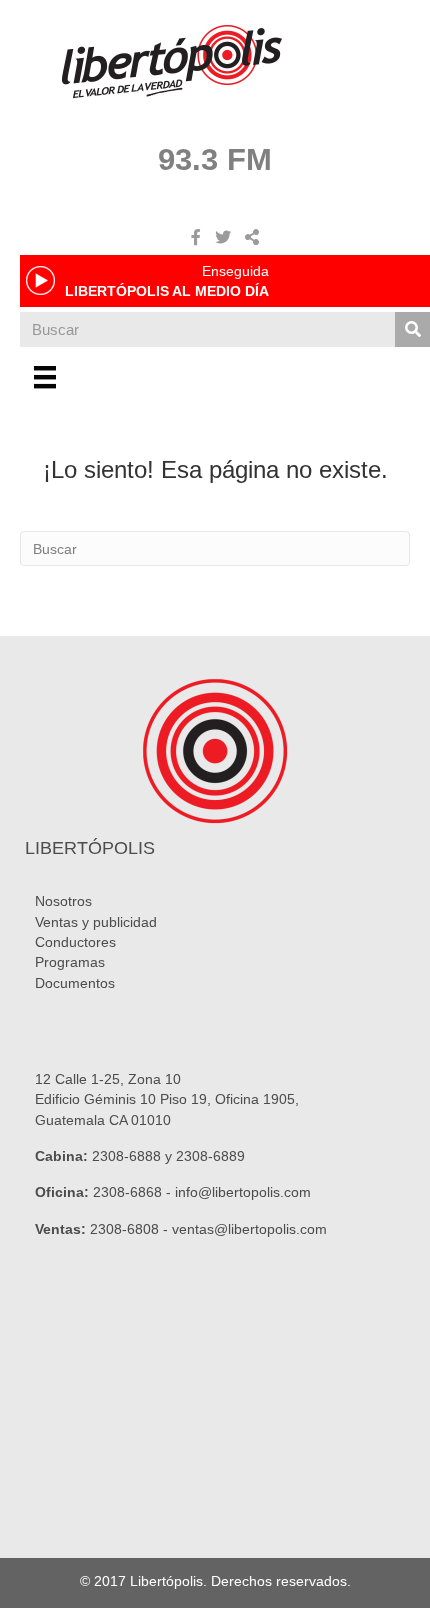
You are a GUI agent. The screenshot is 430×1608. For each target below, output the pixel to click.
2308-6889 (210, 1156)
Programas (70, 962)
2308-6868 (127, 1192)
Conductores (75, 942)
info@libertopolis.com (243, 1192)
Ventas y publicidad (96, 922)
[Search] (412, 329)
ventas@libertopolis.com (249, 1229)
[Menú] (45, 377)
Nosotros (63, 901)
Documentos (75, 983)
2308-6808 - (131, 1229)
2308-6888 (126, 1156)
